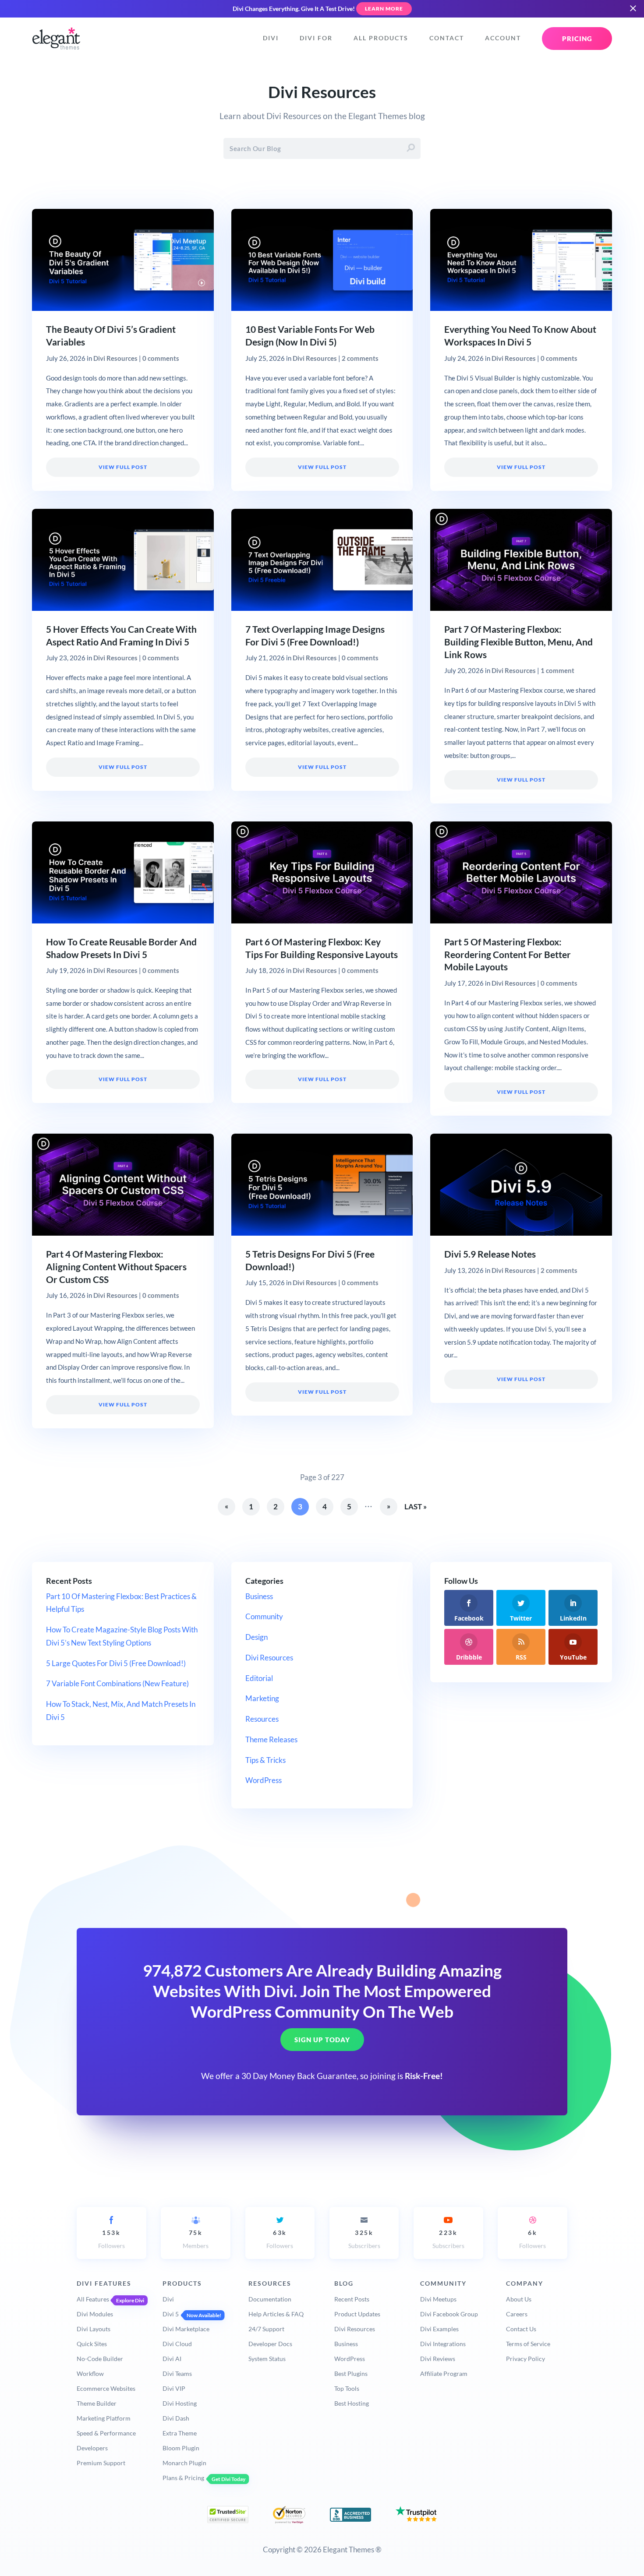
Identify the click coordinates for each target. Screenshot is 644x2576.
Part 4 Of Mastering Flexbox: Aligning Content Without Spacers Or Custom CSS (116, 1267)
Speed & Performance (106, 2433)
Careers (517, 2314)
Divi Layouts (94, 2329)
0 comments (161, 358)
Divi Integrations (443, 2344)
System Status (267, 2359)
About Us (519, 2299)
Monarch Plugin (184, 2463)
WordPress (264, 1780)
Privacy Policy (525, 2359)
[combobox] (322, 148)
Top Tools (347, 2388)
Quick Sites (92, 2344)
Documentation (270, 2299)
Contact (447, 38)
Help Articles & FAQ (276, 2314)
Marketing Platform (104, 2418)
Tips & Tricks (265, 1760)
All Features (93, 2299)
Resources (262, 1719)
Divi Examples (439, 2329)
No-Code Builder (100, 2359)
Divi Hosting (180, 2403)
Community (264, 1616)
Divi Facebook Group (449, 2314)
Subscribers (364, 2239)
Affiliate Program (444, 2373)
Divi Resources (115, 358)
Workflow (90, 2373)
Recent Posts (352, 2299)
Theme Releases (271, 1739)
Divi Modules (95, 2314)
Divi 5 (171, 2314)
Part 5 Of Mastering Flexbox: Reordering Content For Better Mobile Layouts (508, 955)
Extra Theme (180, 2433)
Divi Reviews (438, 2359)
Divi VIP (174, 2388)
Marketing (262, 1698)
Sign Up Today (322, 2040)
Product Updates (357, 2314)
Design (257, 1637)
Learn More (384, 9)
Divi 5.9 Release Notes (490, 1254)
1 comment (557, 670)
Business (259, 1596)
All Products (381, 38)
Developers (92, 2448)
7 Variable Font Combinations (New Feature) (117, 1683)
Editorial (259, 1678)
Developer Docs (270, 2344)
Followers (111, 2239)
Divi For (316, 38)
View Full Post (123, 467)
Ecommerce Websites (106, 2388)
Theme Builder (97, 2403)
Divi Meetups (438, 2299)
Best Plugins (351, 2373)
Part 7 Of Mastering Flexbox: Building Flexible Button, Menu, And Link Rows (518, 642)
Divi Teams (177, 2373)
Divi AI (172, 2359)
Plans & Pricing (183, 2478)
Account (503, 38)
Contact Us (521, 2329)
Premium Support (101, 2463)
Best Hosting (352, 2403)
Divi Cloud (177, 2344)
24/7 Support (266, 2329)
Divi (271, 38)
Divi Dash (176, 2418)
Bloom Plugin (181, 2448)
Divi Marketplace (186, 2329)
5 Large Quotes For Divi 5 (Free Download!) (116, 1663)
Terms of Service (528, 2344)
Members (196, 2239)
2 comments (360, 358)
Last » (416, 1506)
